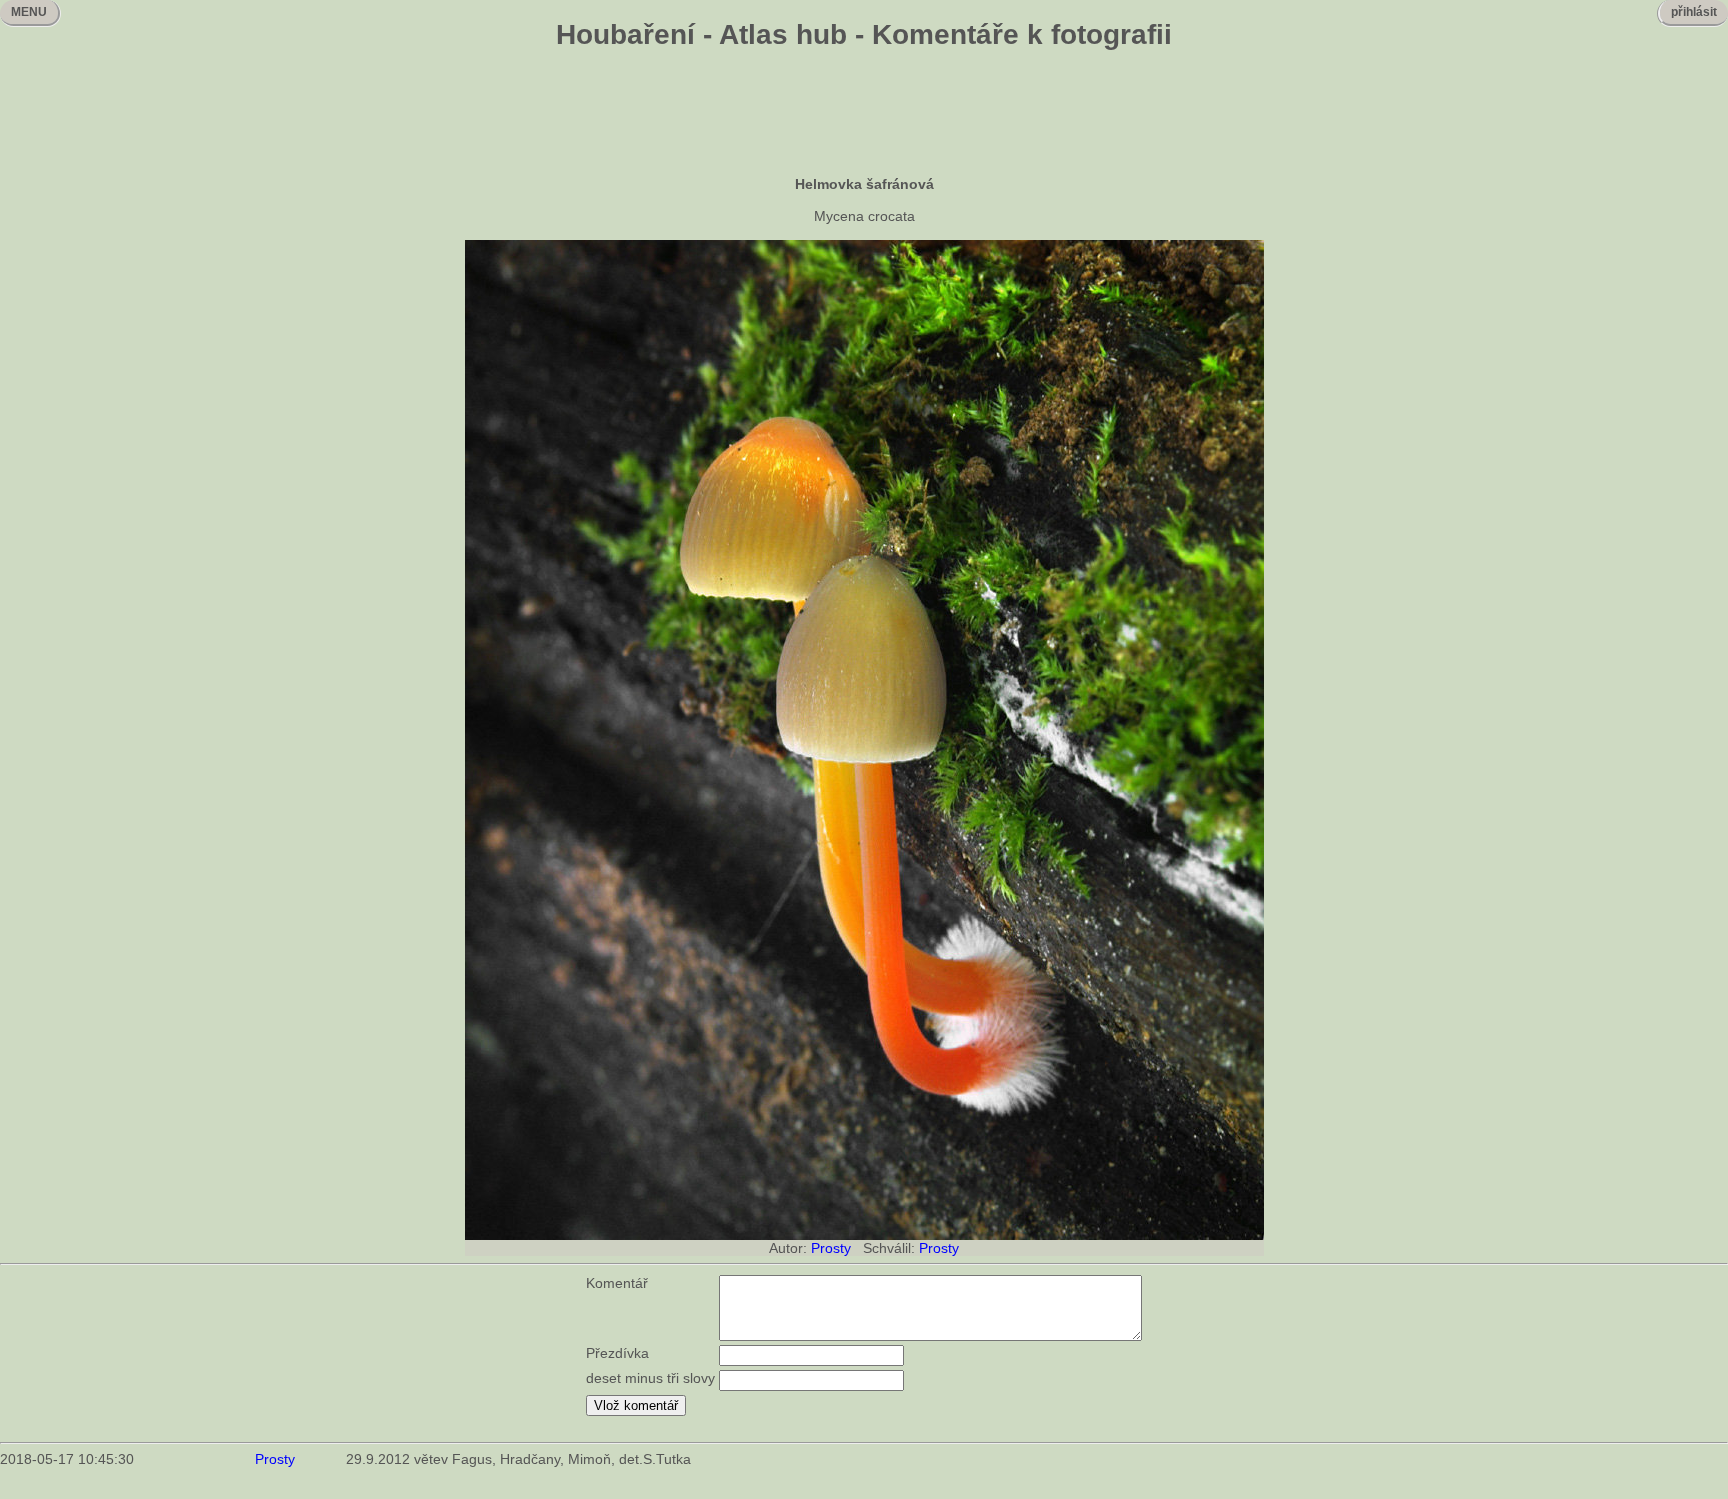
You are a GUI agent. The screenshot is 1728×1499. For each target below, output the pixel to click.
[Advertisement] (864, 115)
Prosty (831, 1248)
